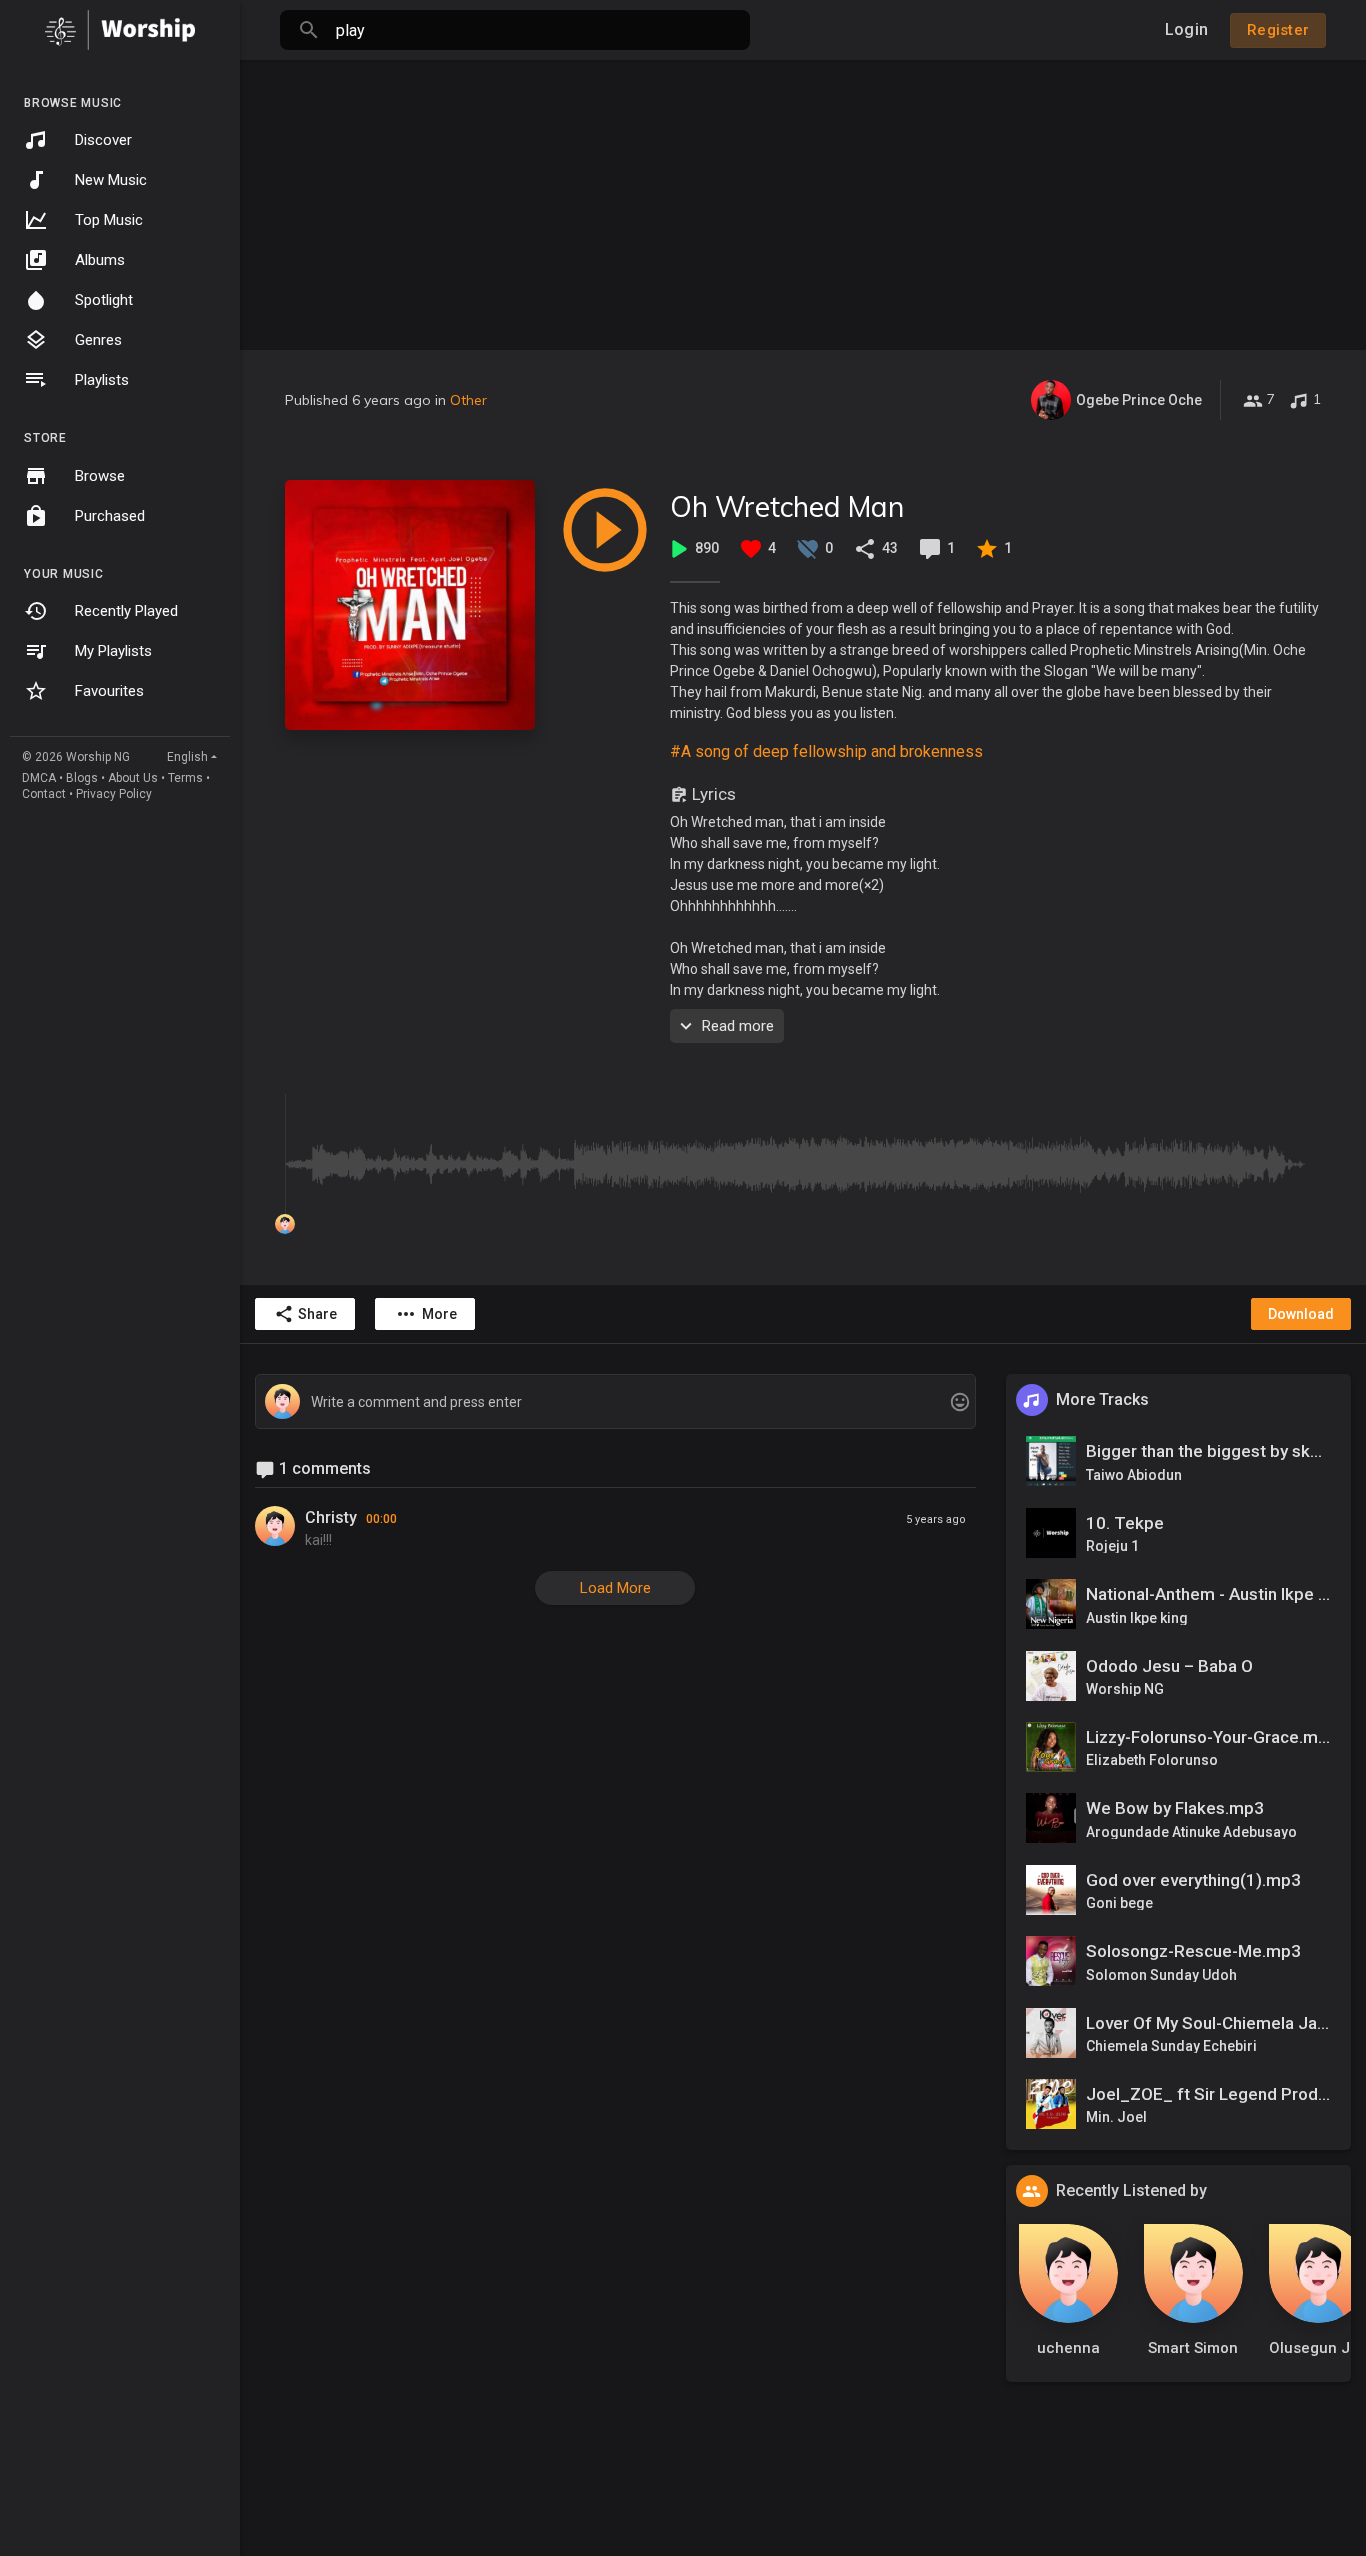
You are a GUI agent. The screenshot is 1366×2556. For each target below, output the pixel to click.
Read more (738, 1026)
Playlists (102, 380)
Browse (100, 476)
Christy (331, 1517)
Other (468, 400)
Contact (44, 794)
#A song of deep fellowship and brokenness (826, 751)
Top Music (109, 220)
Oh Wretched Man (787, 506)
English (187, 757)
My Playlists (113, 651)
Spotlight (104, 300)
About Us (133, 778)
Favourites (109, 691)
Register (1278, 30)
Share (317, 1314)
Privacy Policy (114, 794)
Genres (98, 340)
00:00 (381, 1519)
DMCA (39, 778)
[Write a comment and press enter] (615, 1402)
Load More (615, 1588)
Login (1186, 29)
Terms (185, 778)
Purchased (110, 516)
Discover (103, 140)
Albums (100, 260)
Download (1301, 1314)
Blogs (82, 778)
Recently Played (126, 611)
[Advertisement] (803, 200)
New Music (111, 180)
